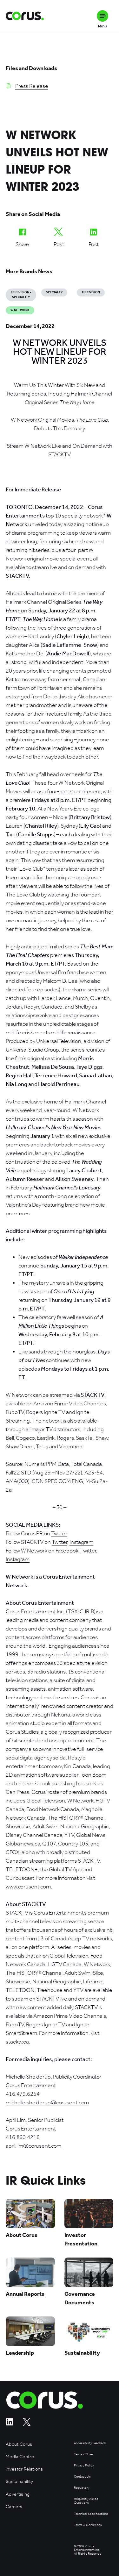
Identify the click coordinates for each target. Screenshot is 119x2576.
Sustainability (20, 2482)
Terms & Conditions (88, 2525)
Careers (14, 2507)
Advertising (18, 2494)
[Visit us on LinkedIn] (10, 2424)
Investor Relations (24, 2469)
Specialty (54, 292)
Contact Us (82, 2477)
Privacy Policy (84, 2466)
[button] (102, 16)
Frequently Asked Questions (86, 2501)
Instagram (81, 1542)
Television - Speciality (21, 295)
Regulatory (82, 2488)
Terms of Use (83, 2455)
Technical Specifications (91, 2514)
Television (91, 292)
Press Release (32, 86)
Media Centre (20, 2457)
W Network (20, 310)
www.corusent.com (28, 1887)
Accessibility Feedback (90, 2443)
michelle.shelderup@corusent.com (47, 2102)
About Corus (19, 2444)
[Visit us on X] (27, 2424)
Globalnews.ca (23, 1844)
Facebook (67, 1551)
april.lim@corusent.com (33, 2146)
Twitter (59, 1533)
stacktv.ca (17, 2042)
